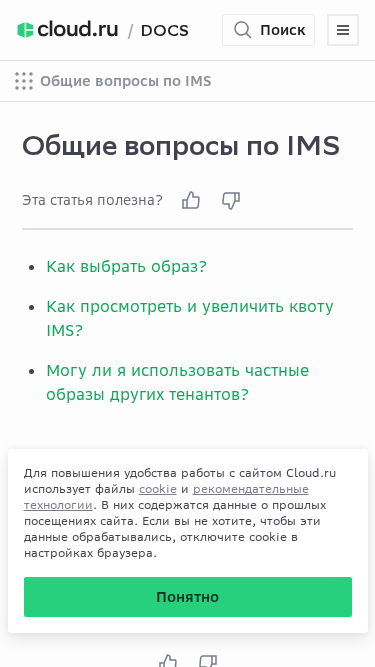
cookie (158, 488)
